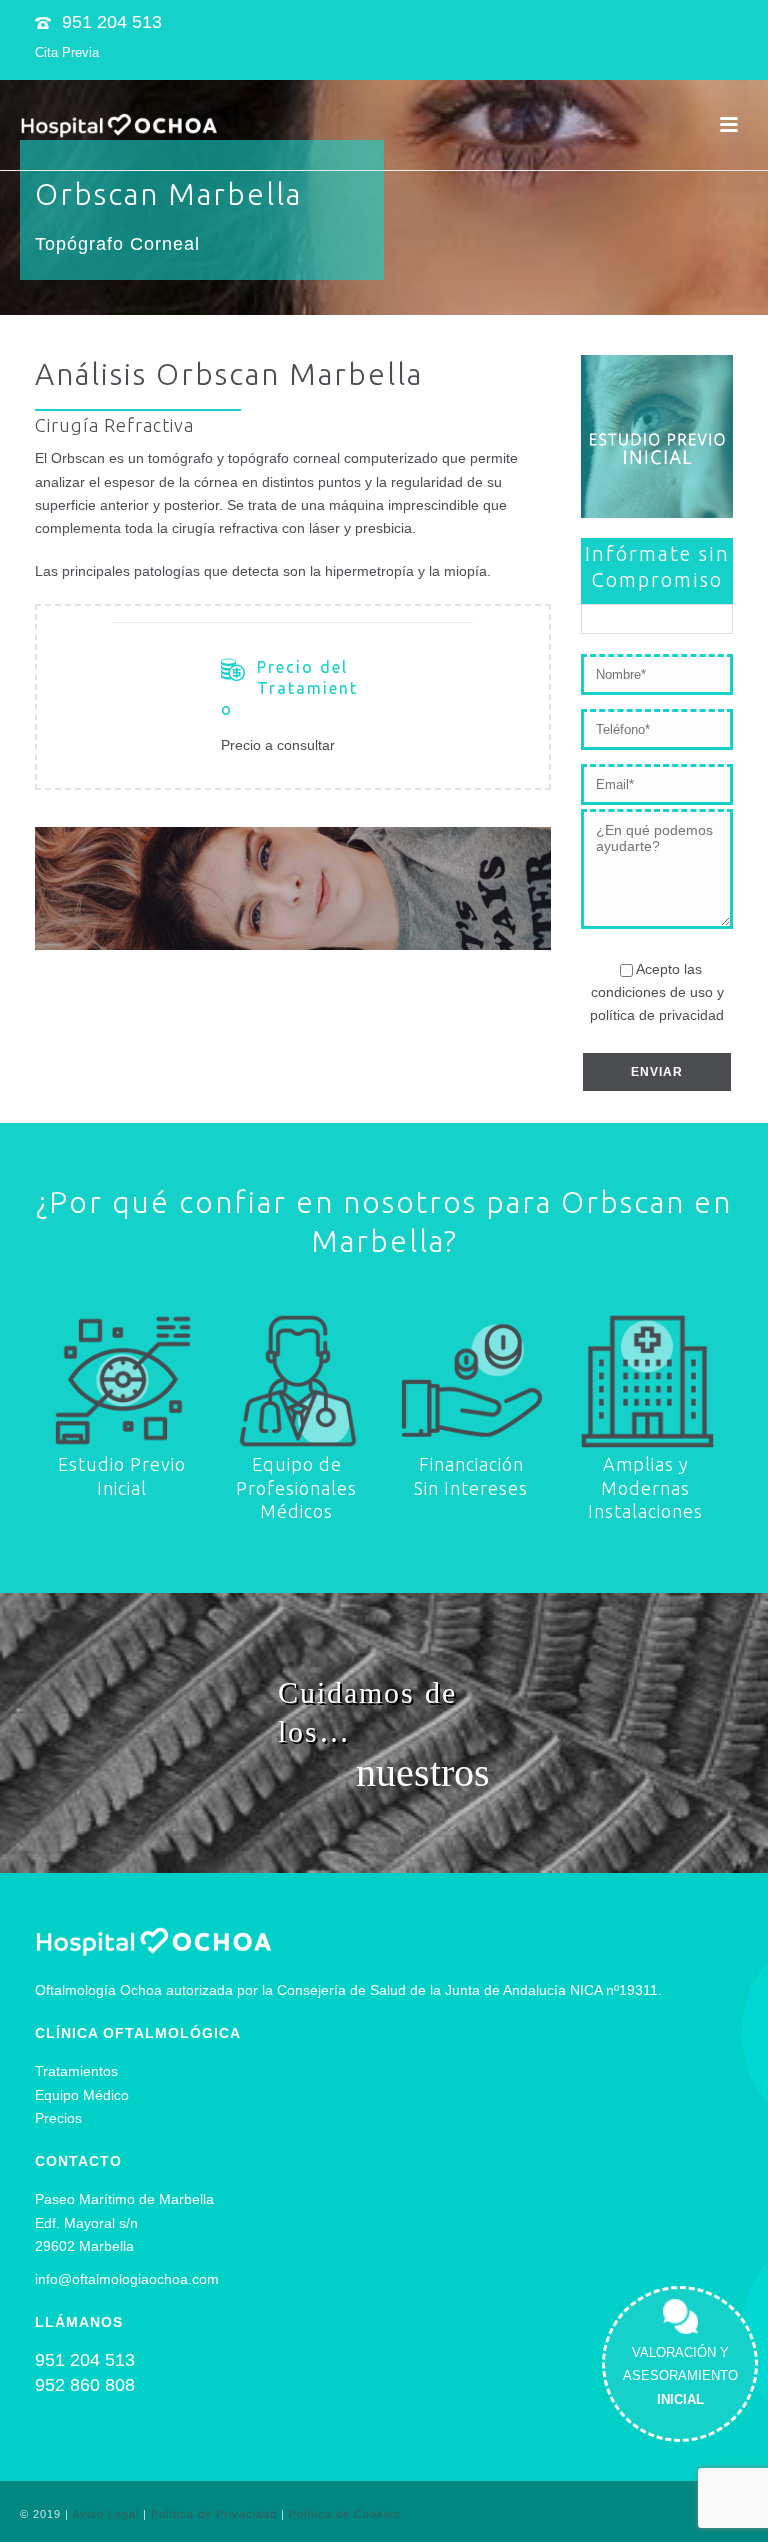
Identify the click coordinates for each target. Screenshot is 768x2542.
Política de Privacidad (214, 2514)
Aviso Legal (105, 2514)
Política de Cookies (345, 2514)
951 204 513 (112, 22)
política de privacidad (657, 1015)
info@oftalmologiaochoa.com (127, 2279)
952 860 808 (85, 2385)
